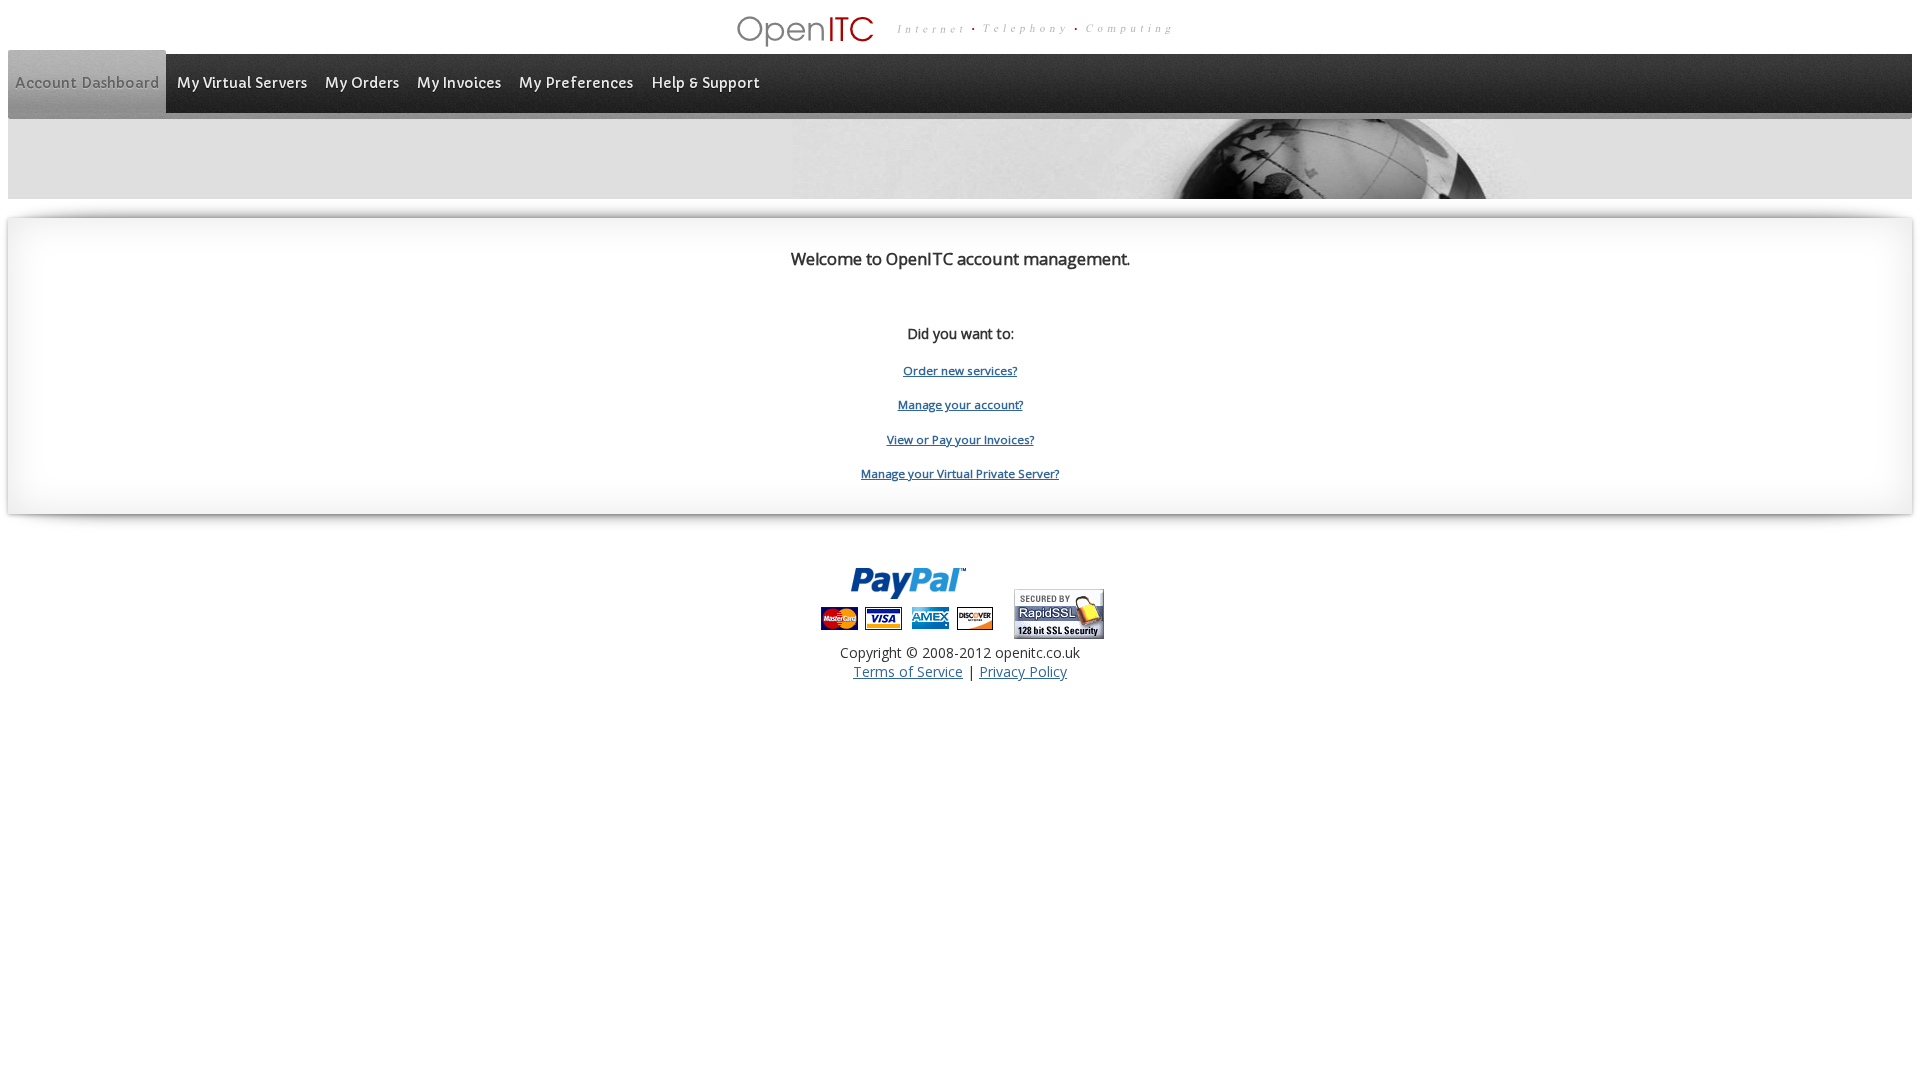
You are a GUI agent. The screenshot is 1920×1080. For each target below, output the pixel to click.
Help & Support (705, 83)
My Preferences (576, 83)
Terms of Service (908, 671)
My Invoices (459, 83)
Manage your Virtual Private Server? (960, 473)
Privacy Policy (1023, 671)
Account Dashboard (87, 83)
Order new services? (960, 370)
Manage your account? (960, 404)
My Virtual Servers (242, 83)
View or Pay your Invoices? (960, 439)
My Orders (362, 83)
